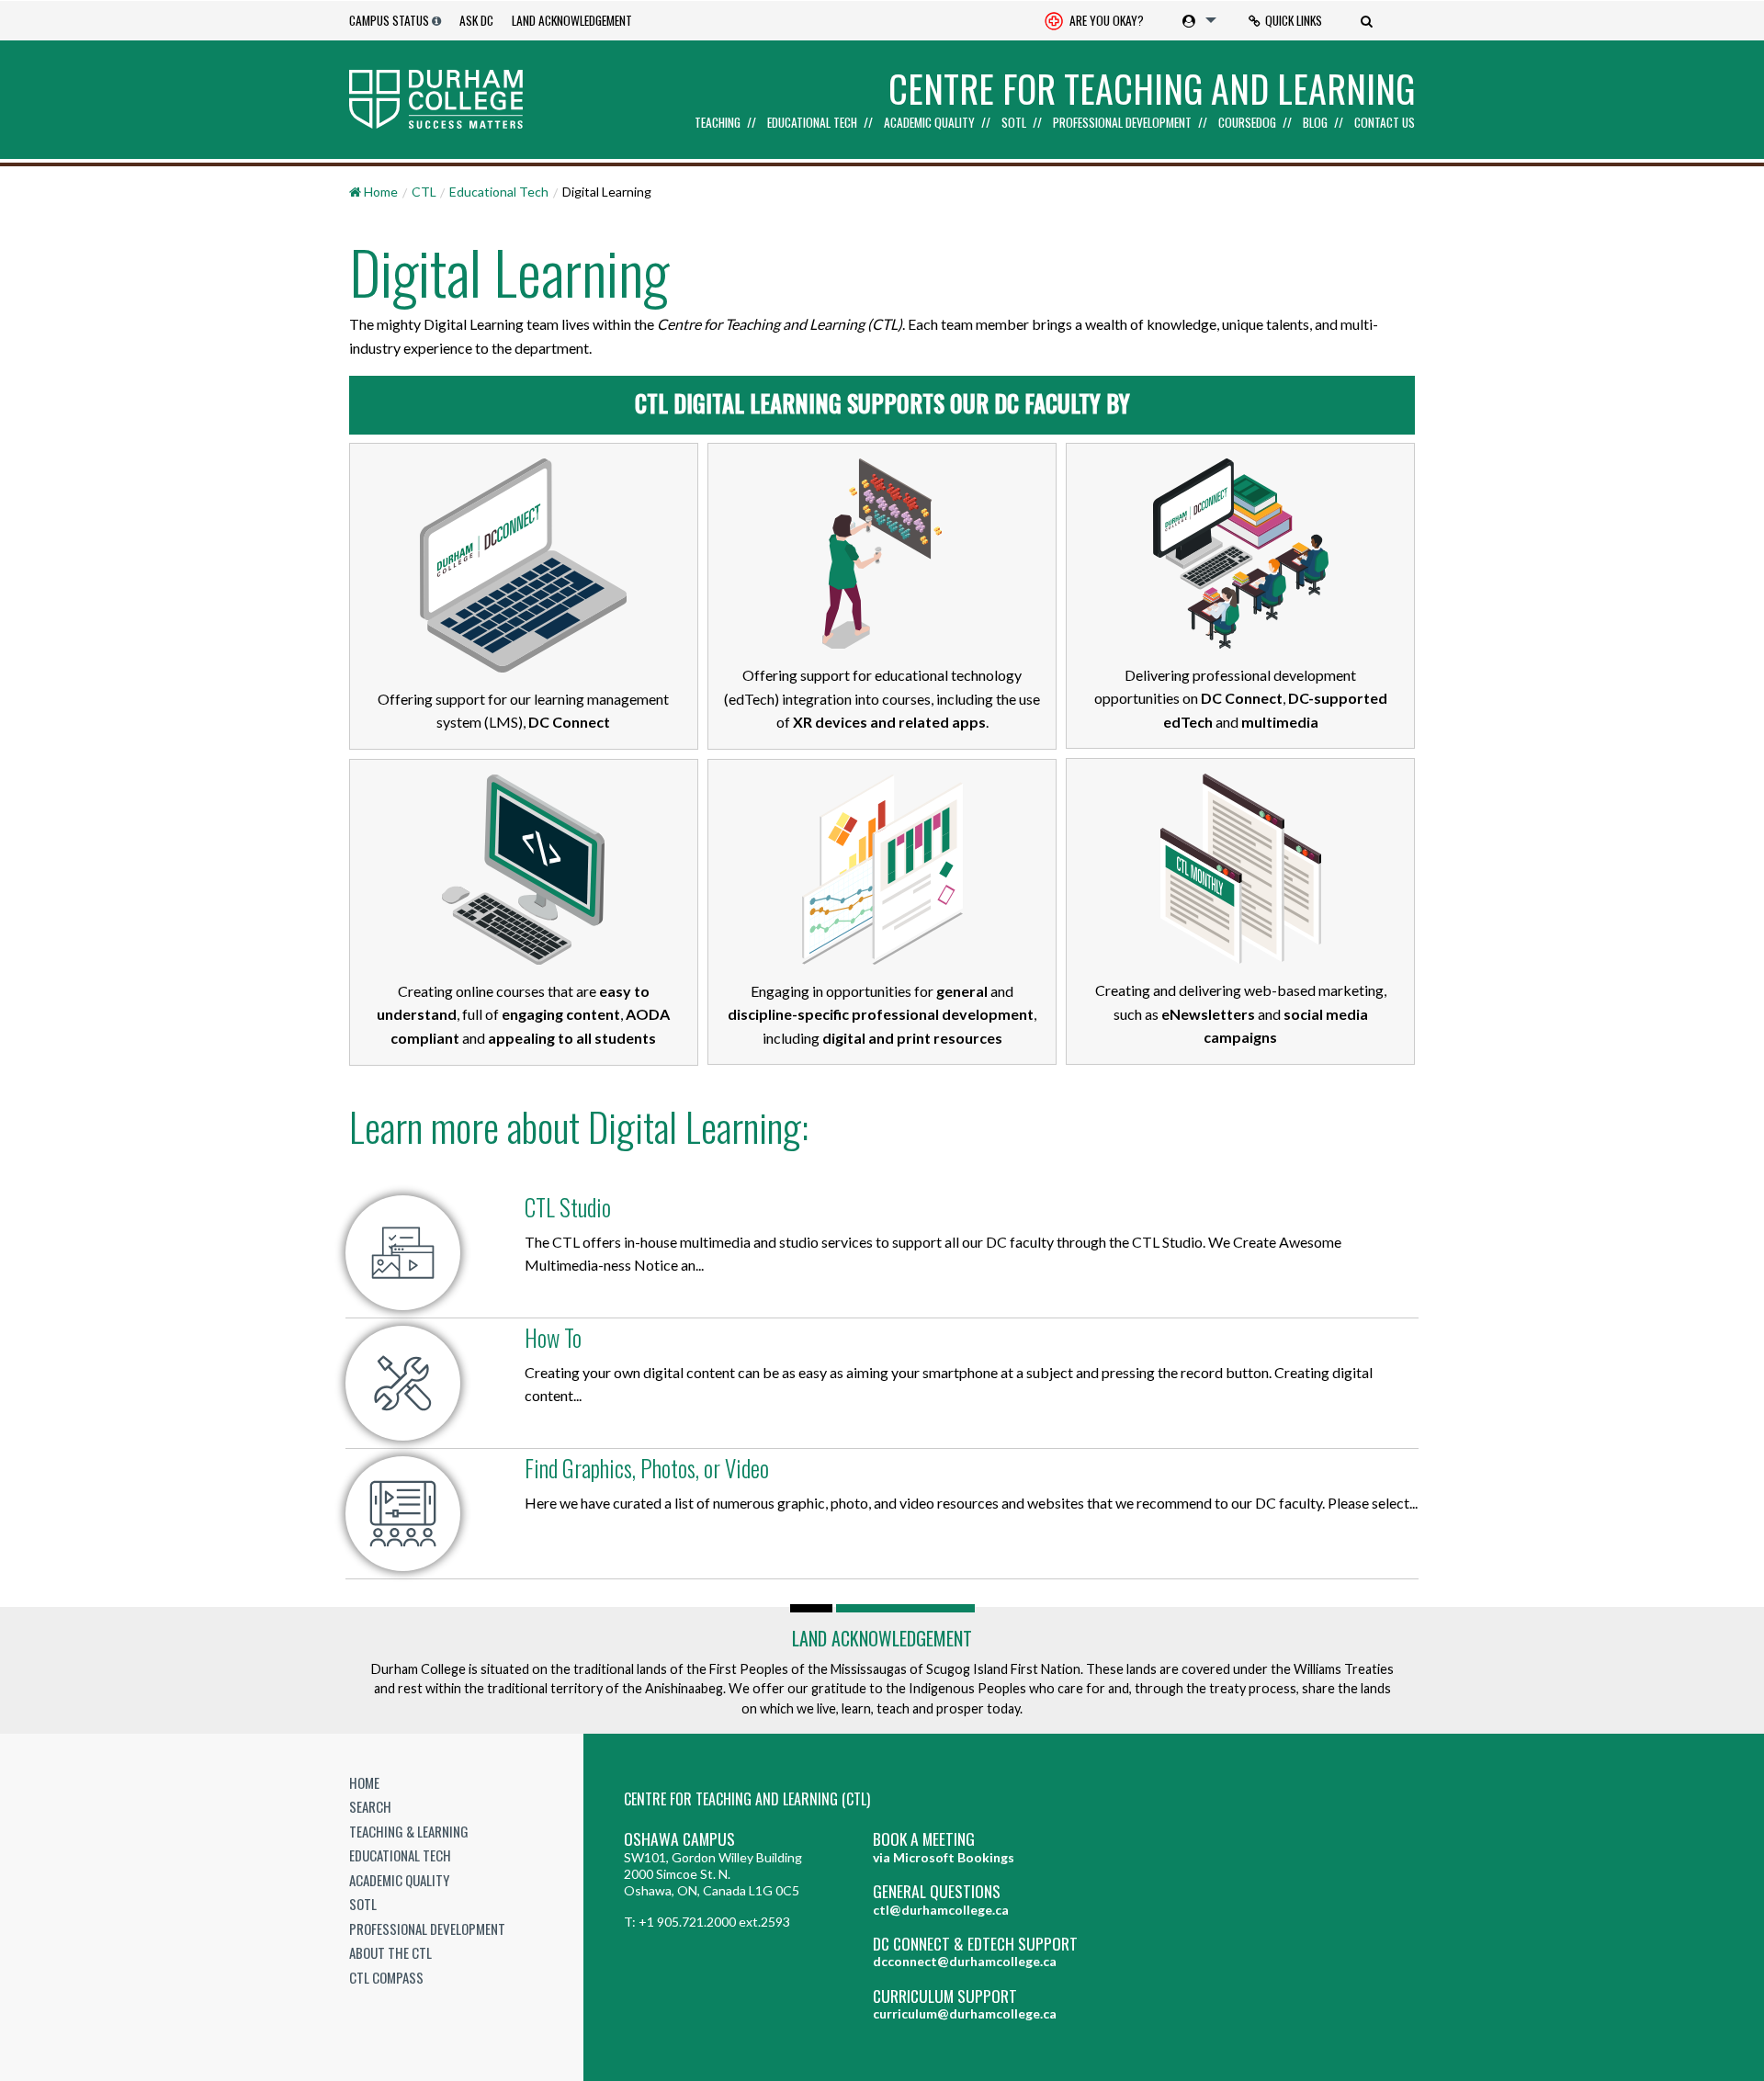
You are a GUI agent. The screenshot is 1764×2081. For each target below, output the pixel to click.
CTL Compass (386, 1977)
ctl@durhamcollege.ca (941, 1910)
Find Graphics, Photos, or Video (647, 1468)
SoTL (1014, 123)
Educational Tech (812, 123)
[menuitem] (1094, 21)
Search (370, 1806)
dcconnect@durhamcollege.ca (965, 1961)
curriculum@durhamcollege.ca (965, 2013)
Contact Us (1385, 123)
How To (553, 1337)
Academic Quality (929, 123)
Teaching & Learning (409, 1831)
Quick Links (1294, 20)
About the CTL (390, 1952)
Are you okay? (1105, 20)
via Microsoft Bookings (944, 1857)
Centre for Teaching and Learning (1152, 88)
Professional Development (1122, 123)
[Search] (1369, 20)
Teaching (718, 123)
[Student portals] (1196, 20)
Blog (1315, 123)
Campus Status (389, 20)
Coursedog (1247, 123)
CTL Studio (568, 1207)
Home (364, 1782)
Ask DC (476, 20)
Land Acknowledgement (572, 20)
